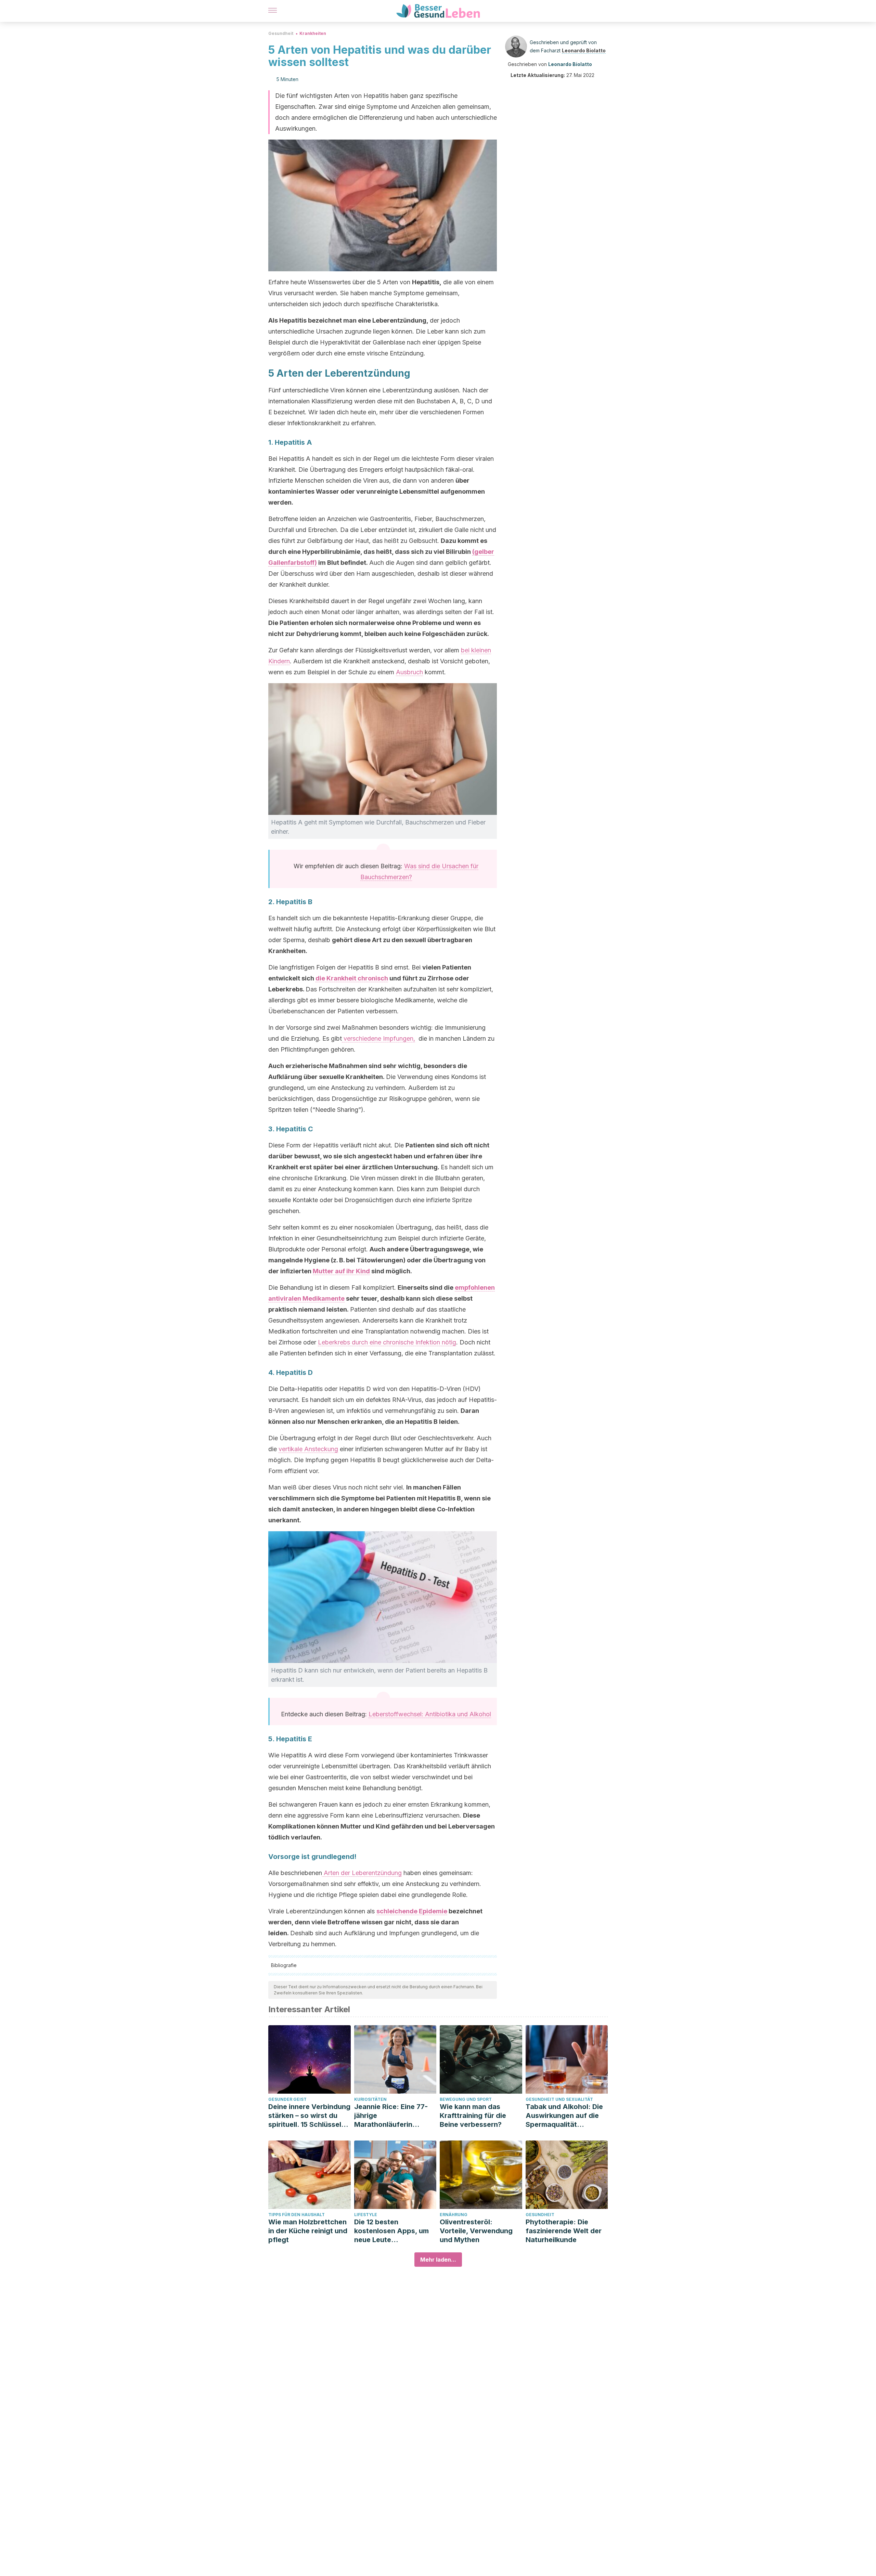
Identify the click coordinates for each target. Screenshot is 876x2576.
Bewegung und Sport (466, 2099)
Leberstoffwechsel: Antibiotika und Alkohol (430, 1714)
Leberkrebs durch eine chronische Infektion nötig (387, 1342)
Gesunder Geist (287, 2099)
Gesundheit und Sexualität (559, 2099)
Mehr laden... (438, 2260)
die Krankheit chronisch (352, 978)
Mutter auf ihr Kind (341, 1271)
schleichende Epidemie (412, 1911)
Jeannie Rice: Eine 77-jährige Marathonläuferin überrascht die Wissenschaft (391, 2116)
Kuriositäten (370, 2099)
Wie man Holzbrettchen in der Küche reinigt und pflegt (308, 2231)
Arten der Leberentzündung (362, 1873)
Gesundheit (281, 33)
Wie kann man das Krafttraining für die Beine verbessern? (473, 2116)
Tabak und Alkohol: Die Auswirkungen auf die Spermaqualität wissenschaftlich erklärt (566, 2116)
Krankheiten (313, 33)
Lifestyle (366, 2215)
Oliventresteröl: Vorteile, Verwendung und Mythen (476, 2231)
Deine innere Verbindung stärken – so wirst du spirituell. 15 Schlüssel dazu (309, 2116)
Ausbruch (409, 672)
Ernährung (454, 2215)
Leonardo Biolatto (584, 50)
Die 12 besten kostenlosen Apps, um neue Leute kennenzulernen (391, 2231)
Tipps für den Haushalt (297, 2215)
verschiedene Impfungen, (378, 1038)
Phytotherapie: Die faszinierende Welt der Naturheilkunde (564, 2231)
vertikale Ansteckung (308, 1449)
